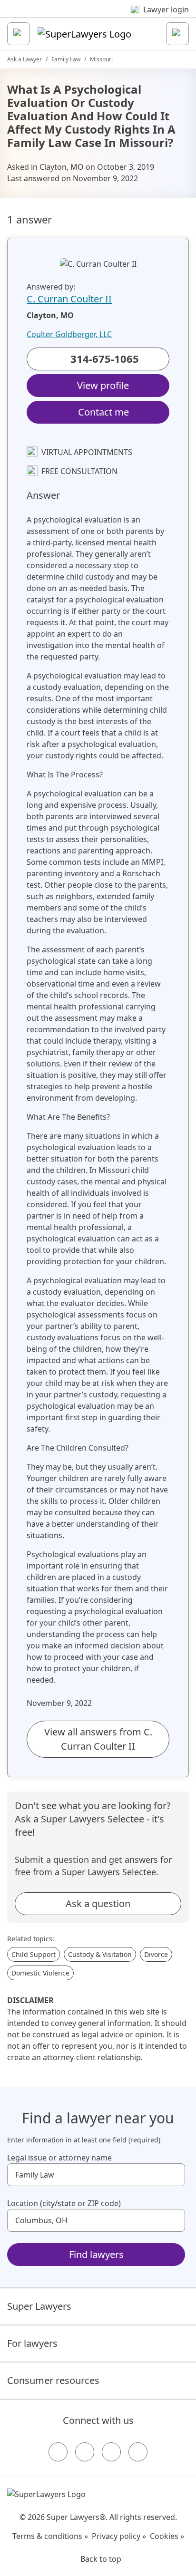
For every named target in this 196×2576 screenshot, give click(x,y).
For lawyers (32, 2343)
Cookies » (167, 2536)
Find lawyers (96, 2254)
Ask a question (98, 1903)
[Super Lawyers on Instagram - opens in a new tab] (85, 2452)
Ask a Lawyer (24, 59)
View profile (103, 385)
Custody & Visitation (100, 1954)
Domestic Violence (40, 1973)
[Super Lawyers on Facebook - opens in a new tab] (58, 2452)
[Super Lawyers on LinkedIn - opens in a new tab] (138, 2452)
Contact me (103, 412)
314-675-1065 (105, 358)
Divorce (156, 1954)
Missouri (101, 59)
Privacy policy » (119, 2536)
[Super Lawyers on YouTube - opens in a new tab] (111, 2452)
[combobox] (96, 2175)
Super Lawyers (39, 2306)
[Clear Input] (174, 2175)
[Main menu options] (19, 34)
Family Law (66, 59)
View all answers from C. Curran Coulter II (98, 1739)
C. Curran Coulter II (69, 299)
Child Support (34, 1954)
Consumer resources (53, 2380)
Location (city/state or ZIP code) (64, 2203)
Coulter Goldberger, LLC (69, 334)
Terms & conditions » (50, 2536)
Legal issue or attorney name (59, 2158)
